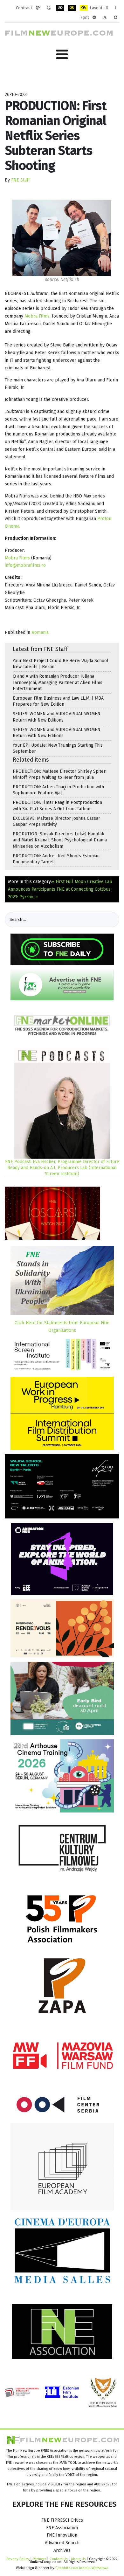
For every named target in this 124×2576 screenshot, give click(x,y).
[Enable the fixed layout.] (107, 8)
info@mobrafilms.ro (25, 565)
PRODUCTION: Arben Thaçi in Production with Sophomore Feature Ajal (58, 790)
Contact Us (59, 2559)
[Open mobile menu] (62, 55)
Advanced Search (62, 2543)
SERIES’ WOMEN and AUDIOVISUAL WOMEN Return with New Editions (57, 717)
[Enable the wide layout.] (116, 8)
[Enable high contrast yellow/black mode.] (84, 8)
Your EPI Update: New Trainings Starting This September (58, 748)
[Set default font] (105, 17)
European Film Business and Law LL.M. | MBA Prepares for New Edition (58, 701)
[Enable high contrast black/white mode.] (60, 8)
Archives (62, 2550)
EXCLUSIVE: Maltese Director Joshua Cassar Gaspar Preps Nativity (56, 821)
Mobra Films (37, 316)
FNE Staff (21, 180)
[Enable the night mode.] (49, 8)
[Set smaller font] (94, 17)
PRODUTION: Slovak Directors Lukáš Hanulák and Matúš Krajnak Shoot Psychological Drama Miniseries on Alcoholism (60, 840)
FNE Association (62, 2528)
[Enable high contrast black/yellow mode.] (72, 8)
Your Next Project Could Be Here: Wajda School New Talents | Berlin (61, 664)
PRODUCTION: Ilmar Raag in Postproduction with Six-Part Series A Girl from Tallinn (57, 805)
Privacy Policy (18, 2559)
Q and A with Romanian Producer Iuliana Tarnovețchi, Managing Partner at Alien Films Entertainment (58, 682)
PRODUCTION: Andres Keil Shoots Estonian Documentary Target (56, 859)
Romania (40, 632)
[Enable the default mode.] (38, 8)
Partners (39, 2559)
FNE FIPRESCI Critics (62, 2520)
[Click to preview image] (62, 238)
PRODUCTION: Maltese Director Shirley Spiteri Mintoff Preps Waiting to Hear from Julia (60, 774)
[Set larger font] (116, 17)
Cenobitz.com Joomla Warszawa (82, 2568)
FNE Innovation (62, 2535)
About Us (78, 2559)
